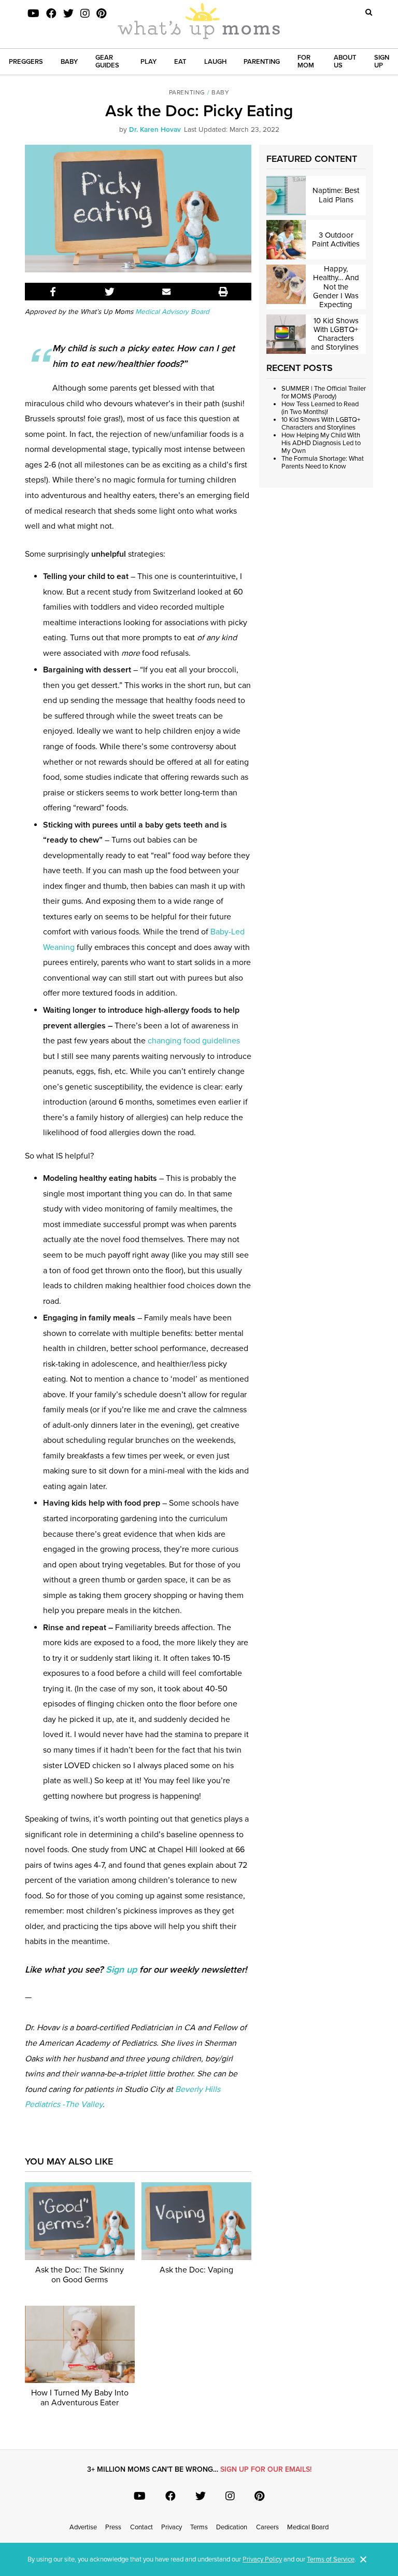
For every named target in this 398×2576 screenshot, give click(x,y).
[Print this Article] (223, 292)
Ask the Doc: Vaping (196, 2270)
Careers (267, 2527)
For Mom (306, 61)
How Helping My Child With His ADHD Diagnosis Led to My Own (321, 443)
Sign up (121, 1969)
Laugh (215, 62)
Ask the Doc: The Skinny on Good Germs (80, 2275)
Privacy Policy (262, 2559)
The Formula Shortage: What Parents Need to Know (323, 463)
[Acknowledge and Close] (363, 2559)
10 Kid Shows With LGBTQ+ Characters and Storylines (321, 424)
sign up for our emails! (266, 2469)
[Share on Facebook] (53, 292)
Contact (141, 2527)
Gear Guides (107, 61)
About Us (345, 61)
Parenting (262, 62)
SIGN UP (382, 61)
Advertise (83, 2527)
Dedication (232, 2527)
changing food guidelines (194, 1041)
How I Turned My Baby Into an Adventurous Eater (80, 2398)
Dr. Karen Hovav (155, 130)
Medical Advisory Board (171, 312)
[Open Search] (369, 12)
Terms (199, 2527)
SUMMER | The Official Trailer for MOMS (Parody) (324, 392)
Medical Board (308, 2527)
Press (113, 2527)
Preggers (26, 62)
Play (148, 62)
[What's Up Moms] (199, 22)
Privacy (172, 2527)
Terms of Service (331, 2559)
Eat (180, 62)
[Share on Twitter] (110, 292)
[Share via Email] (167, 292)
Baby (69, 62)
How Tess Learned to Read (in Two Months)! (320, 408)
